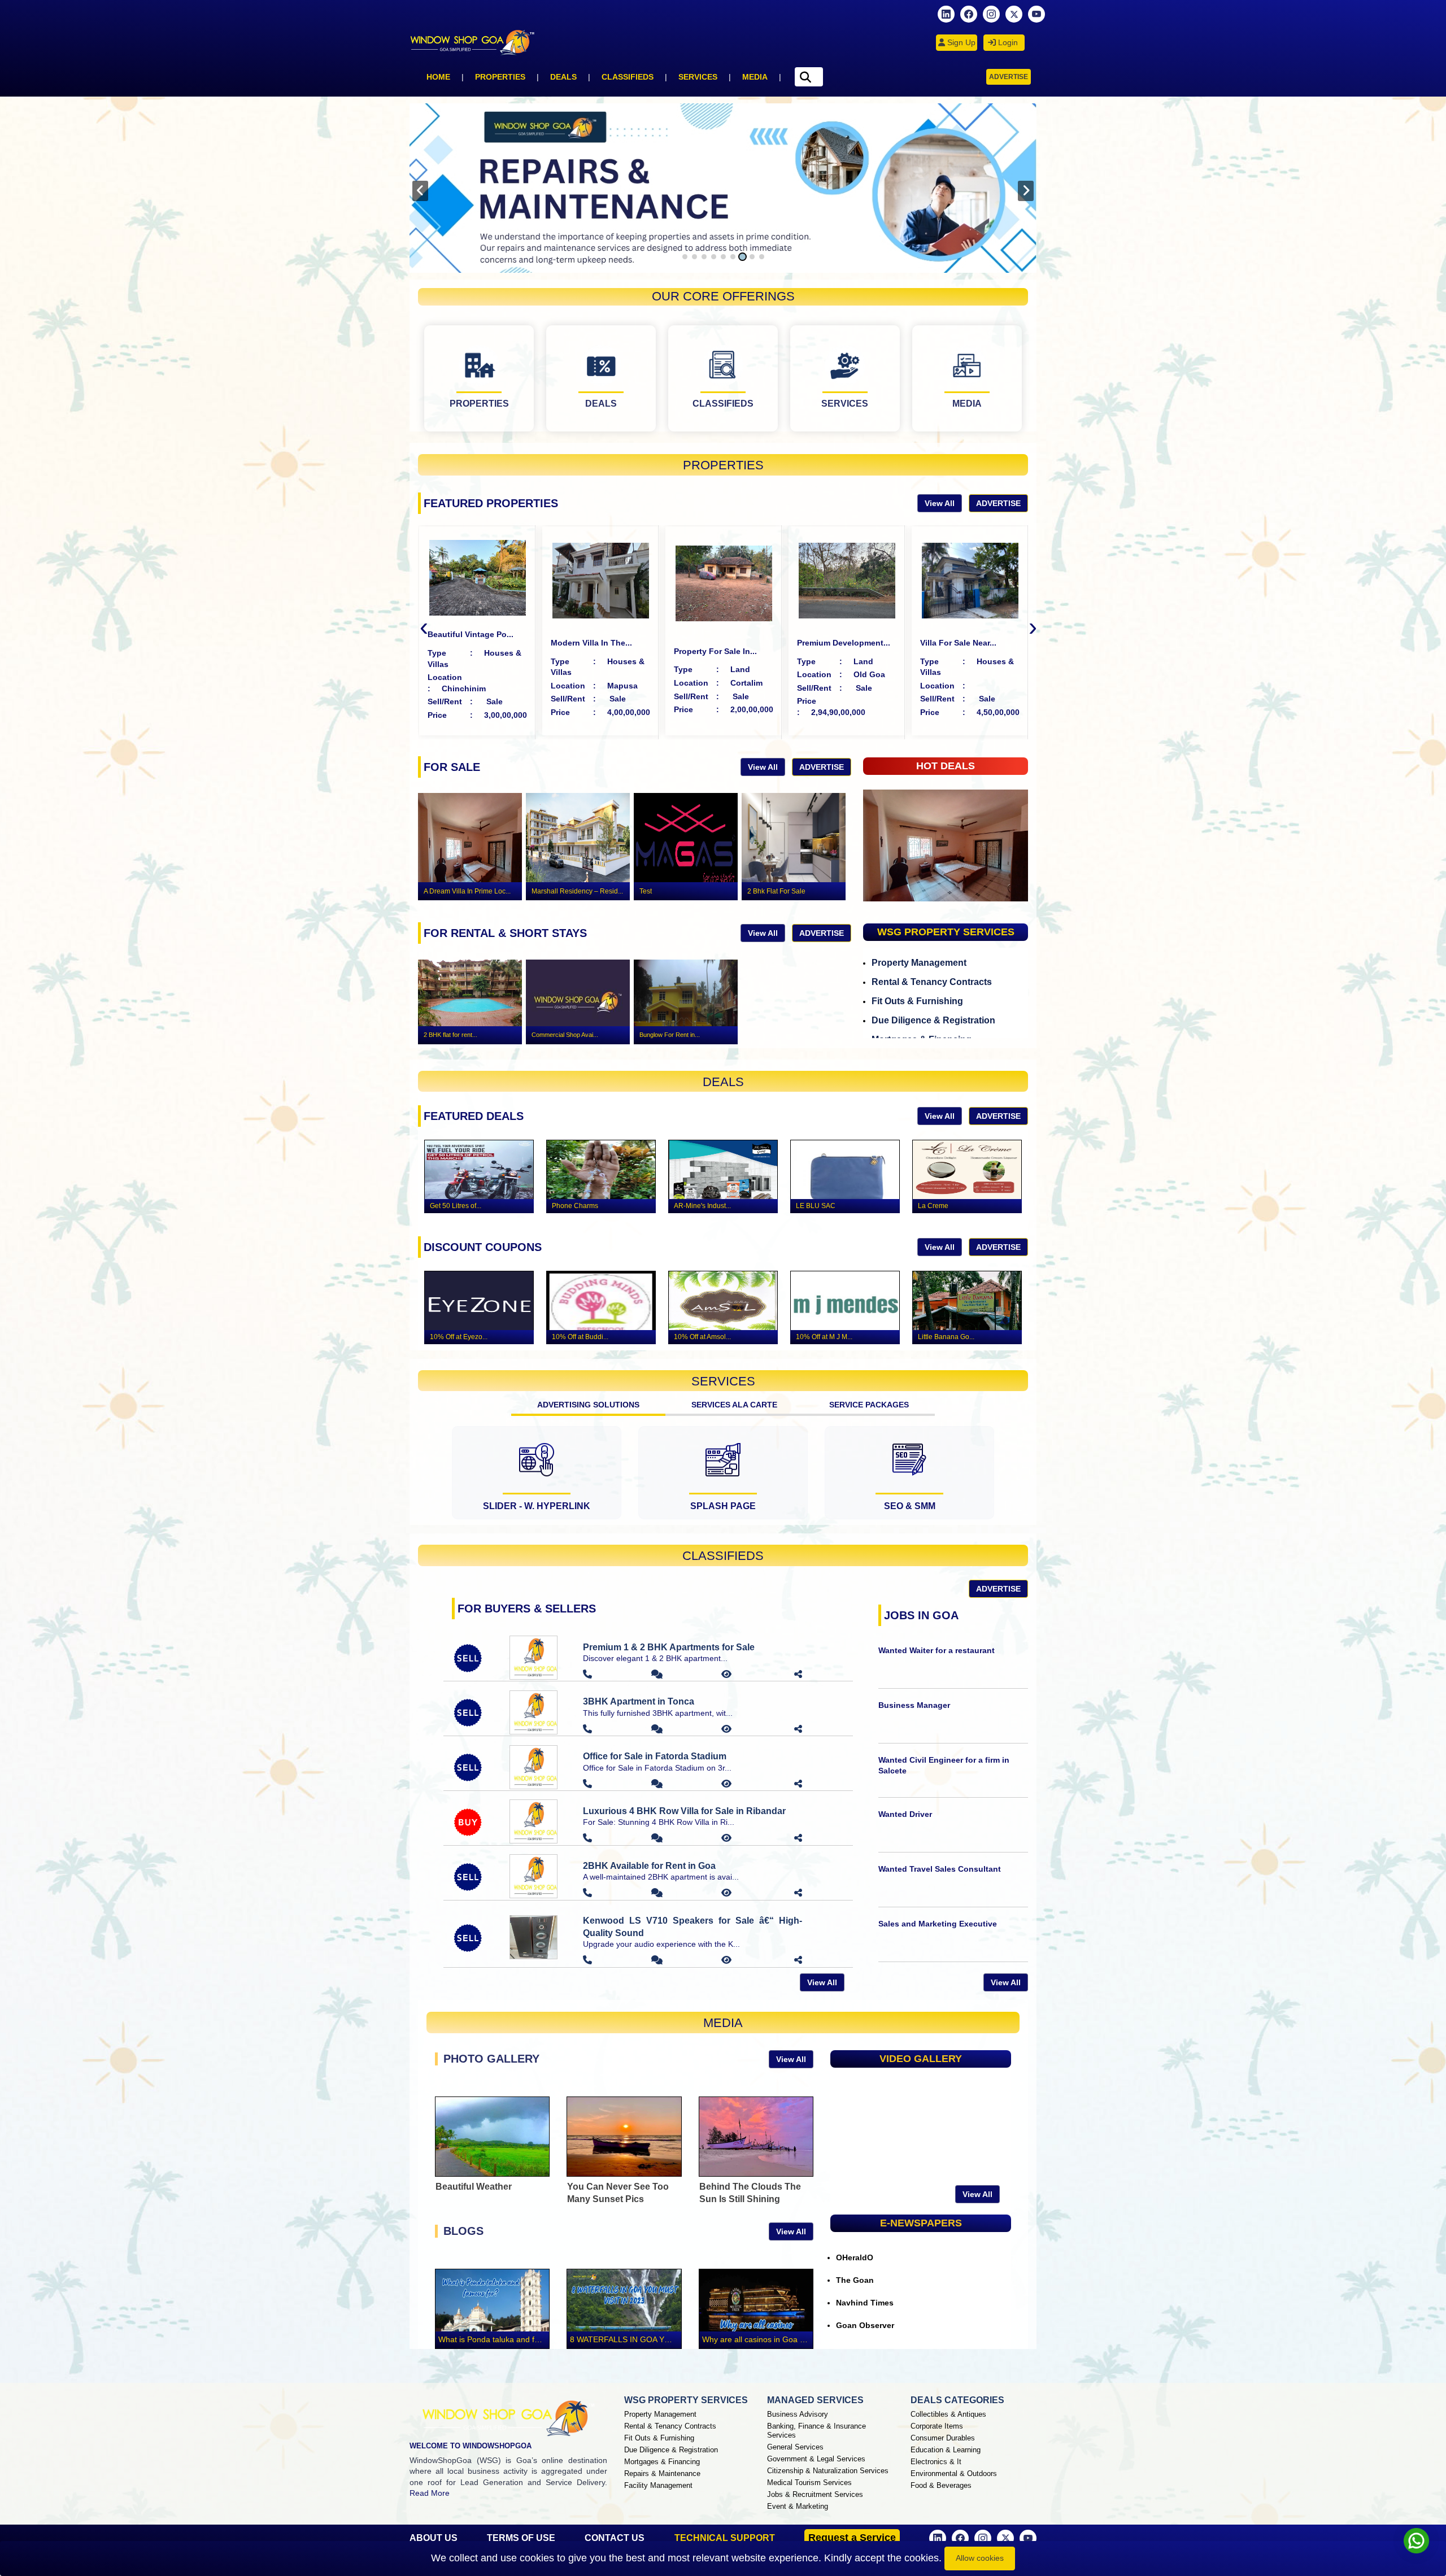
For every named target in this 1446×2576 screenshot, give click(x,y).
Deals (563, 77)
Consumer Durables (943, 2438)
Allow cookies (980, 2558)
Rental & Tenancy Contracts (932, 982)
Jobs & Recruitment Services (815, 2494)
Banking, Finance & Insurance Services (816, 2431)
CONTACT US (615, 2538)
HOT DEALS (946, 766)
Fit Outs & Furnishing (917, 1001)
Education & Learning (946, 2450)
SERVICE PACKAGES (869, 1405)
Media (755, 77)
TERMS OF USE (521, 2538)
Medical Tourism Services (809, 2483)
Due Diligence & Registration (933, 1020)
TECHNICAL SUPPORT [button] (725, 2538)
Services (698, 77)
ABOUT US (434, 2538)
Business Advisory (798, 2414)
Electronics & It (936, 2462)
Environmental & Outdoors (954, 2473)
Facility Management (658, 2485)
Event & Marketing (798, 2506)
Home (438, 77)
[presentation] (420, 191)
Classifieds (628, 77)
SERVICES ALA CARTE (734, 1405)
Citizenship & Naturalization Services (828, 2471)
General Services (795, 2447)
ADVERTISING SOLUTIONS (588, 1405)
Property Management (919, 963)
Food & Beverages (941, 2485)
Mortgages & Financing (662, 2462)
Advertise (1009, 77)
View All (940, 503)
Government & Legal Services (816, 2459)
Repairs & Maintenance (662, 2473)
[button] (685, 257)
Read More (430, 2493)
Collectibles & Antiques (948, 2414)
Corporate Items (937, 2426)
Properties (500, 77)
